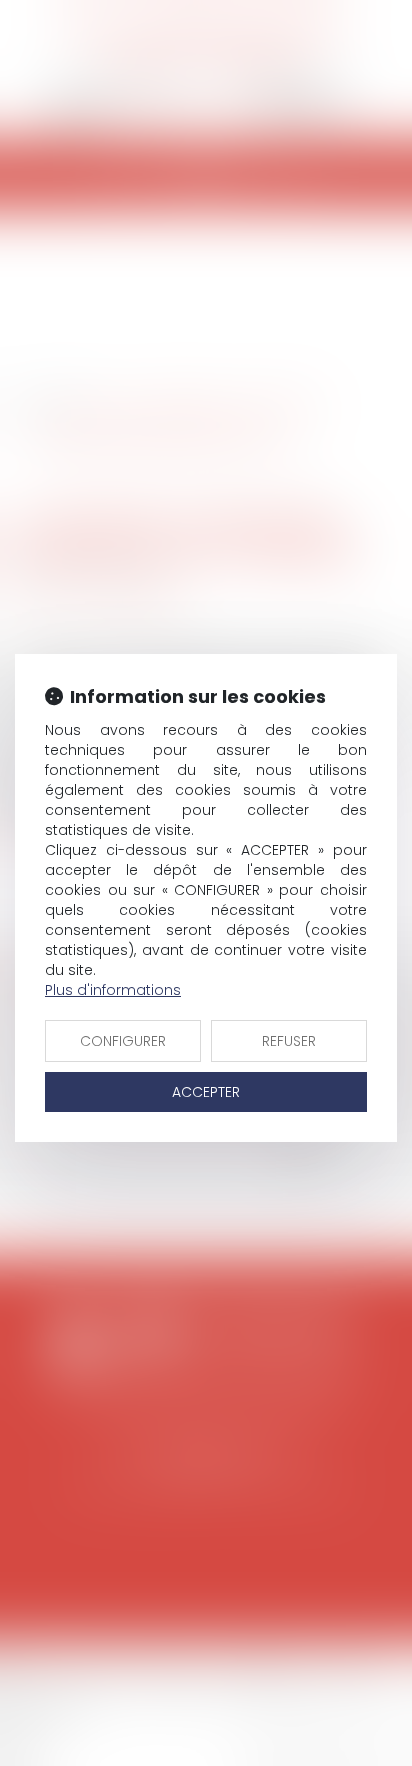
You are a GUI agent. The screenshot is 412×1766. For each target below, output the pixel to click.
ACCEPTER (206, 1092)
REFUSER (289, 1041)
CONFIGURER (123, 1041)
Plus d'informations (113, 990)
